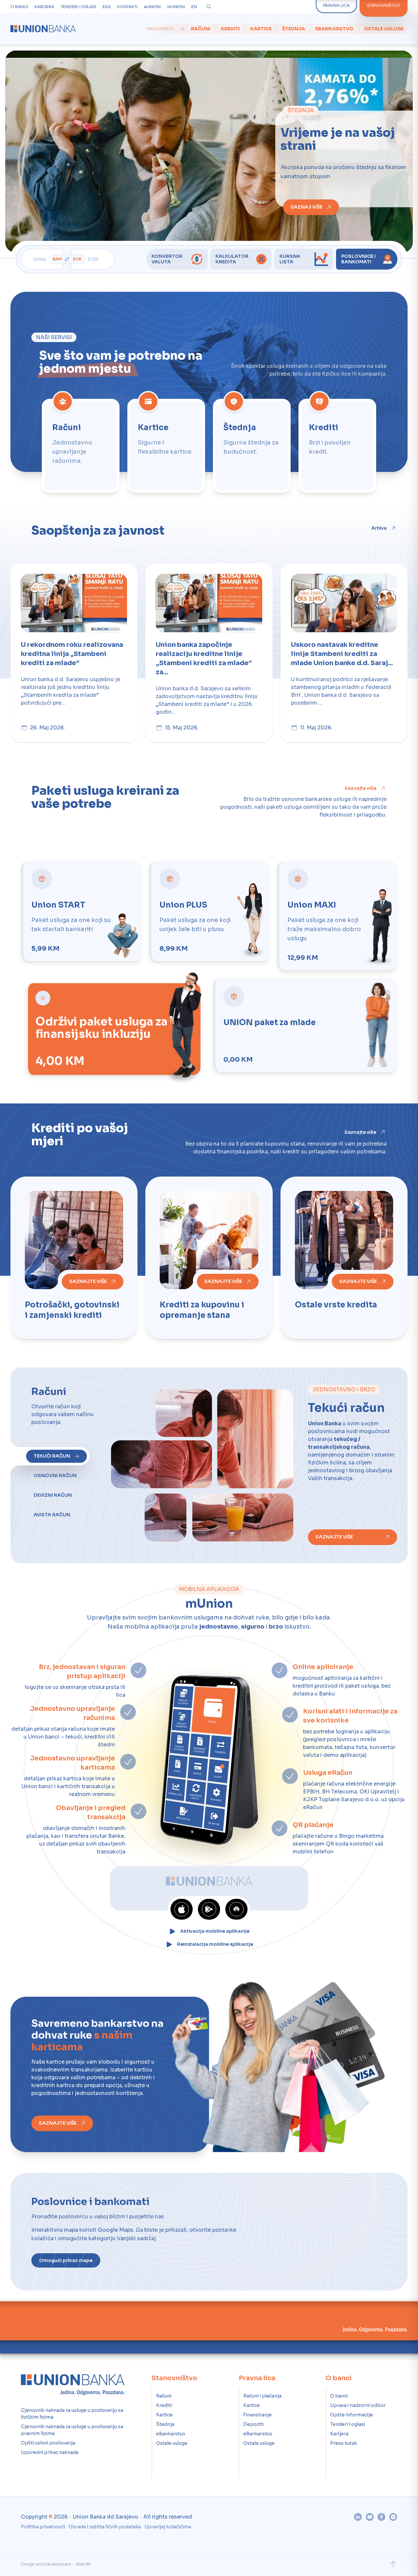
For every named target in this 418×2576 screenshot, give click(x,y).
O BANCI (19, 7)
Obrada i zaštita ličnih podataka (105, 2524)
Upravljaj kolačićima (168, 2524)
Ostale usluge (384, 29)
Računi (201, 29)
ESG (107, 7)
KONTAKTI (127, 7)
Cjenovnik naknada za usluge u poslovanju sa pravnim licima (72, 2427)
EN (194, 7)
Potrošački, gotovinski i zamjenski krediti (72, 1307)
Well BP (83, 2561)
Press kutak (344, 2441)
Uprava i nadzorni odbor (358, 2403)
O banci (339, 2393)
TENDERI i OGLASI (78, 7)
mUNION (176, 7)
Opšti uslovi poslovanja (48, 2440)
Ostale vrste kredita (336, 1302)
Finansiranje (257, 2412)
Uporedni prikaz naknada (50, 2450)
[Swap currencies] (67, 259)
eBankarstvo (334, 29)
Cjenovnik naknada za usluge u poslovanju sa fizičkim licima (72, 2411)
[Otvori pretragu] (209, 7)
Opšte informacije (352, 2412)
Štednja (294, 29)
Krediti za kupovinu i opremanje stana (202, 1307)
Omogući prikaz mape (66, 2258)
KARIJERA (44, 7)
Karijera (339, 2431)
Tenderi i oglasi (348, 2422)
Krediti (230, 29)
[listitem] (81, 446)
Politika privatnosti (43, 2524)
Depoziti (253, 2422)
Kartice (261, 29)
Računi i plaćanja (262, 2393)
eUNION (152, 7)
